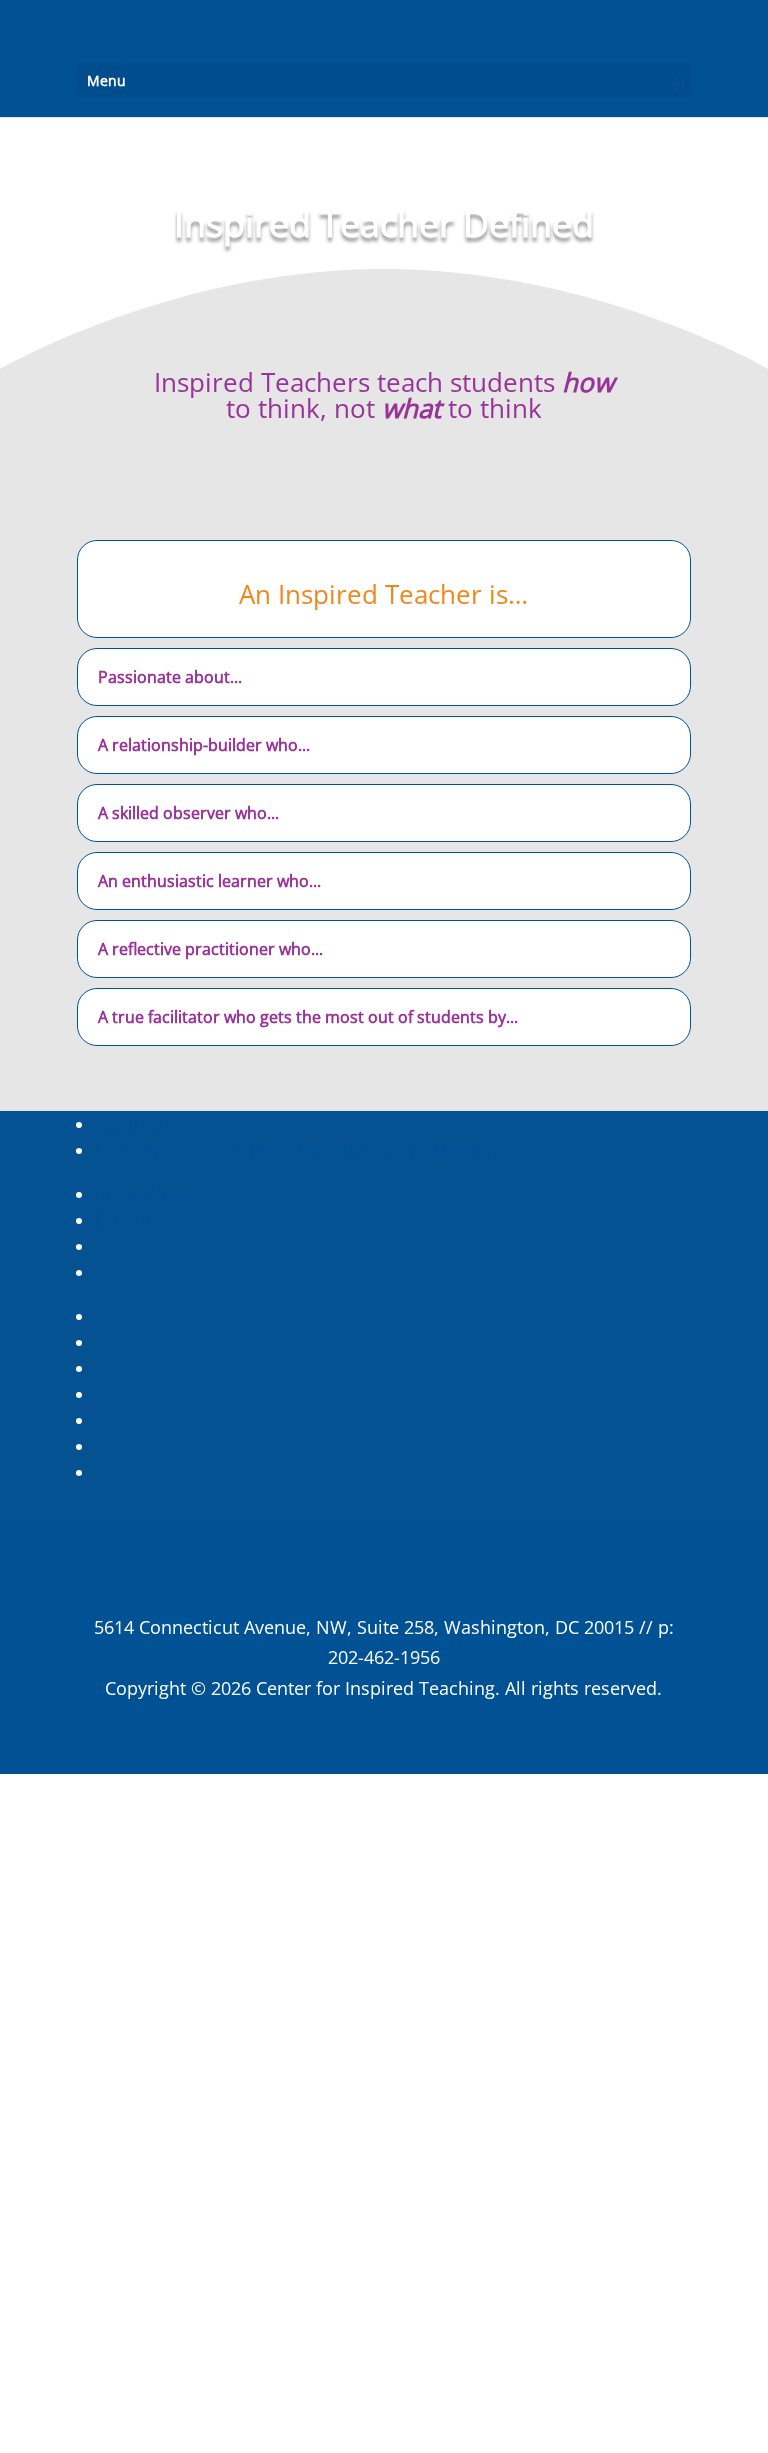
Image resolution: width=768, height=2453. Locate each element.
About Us (133, 1124)
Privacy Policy (383, 1719)
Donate (125, 1220)
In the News (145, 1194)
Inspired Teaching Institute (207, 1150)
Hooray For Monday (414, 1150)
